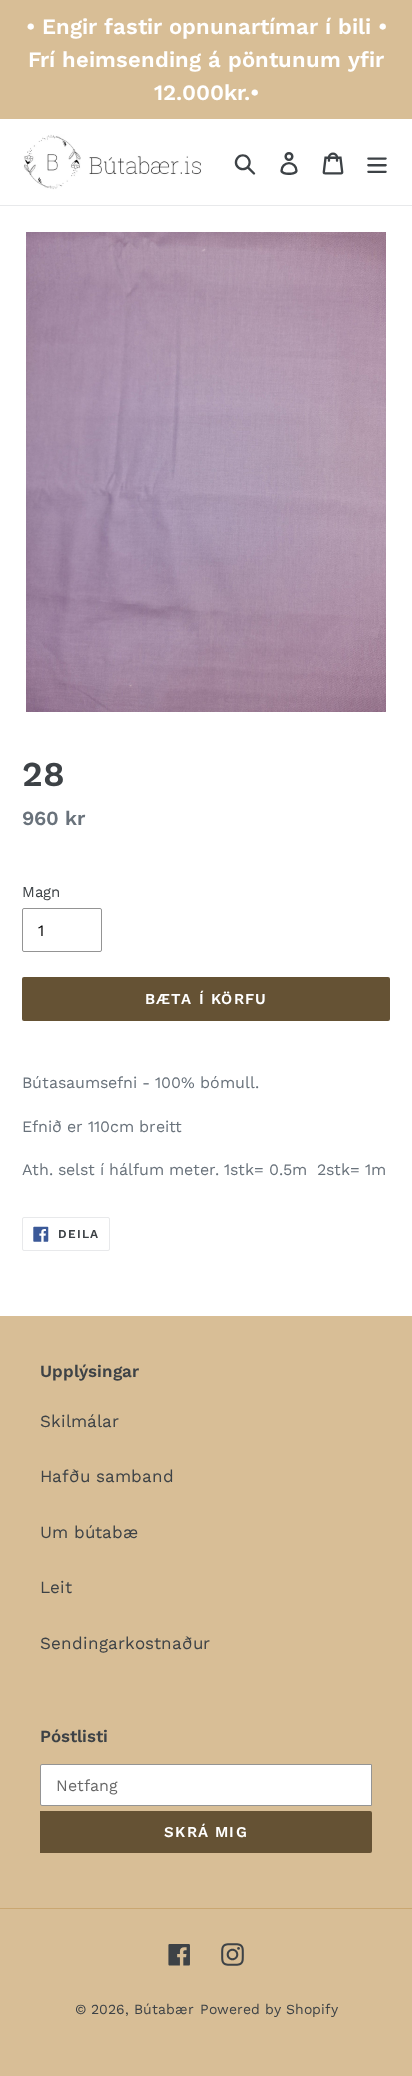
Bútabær (164, 2009)
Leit (56, 1587)
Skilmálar (79, 1421)
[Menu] (377, 162)
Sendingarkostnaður (125, 1643)
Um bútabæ (89, 1532)
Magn (41, 892)
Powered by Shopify (269, 2009)
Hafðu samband (107, 1476)
